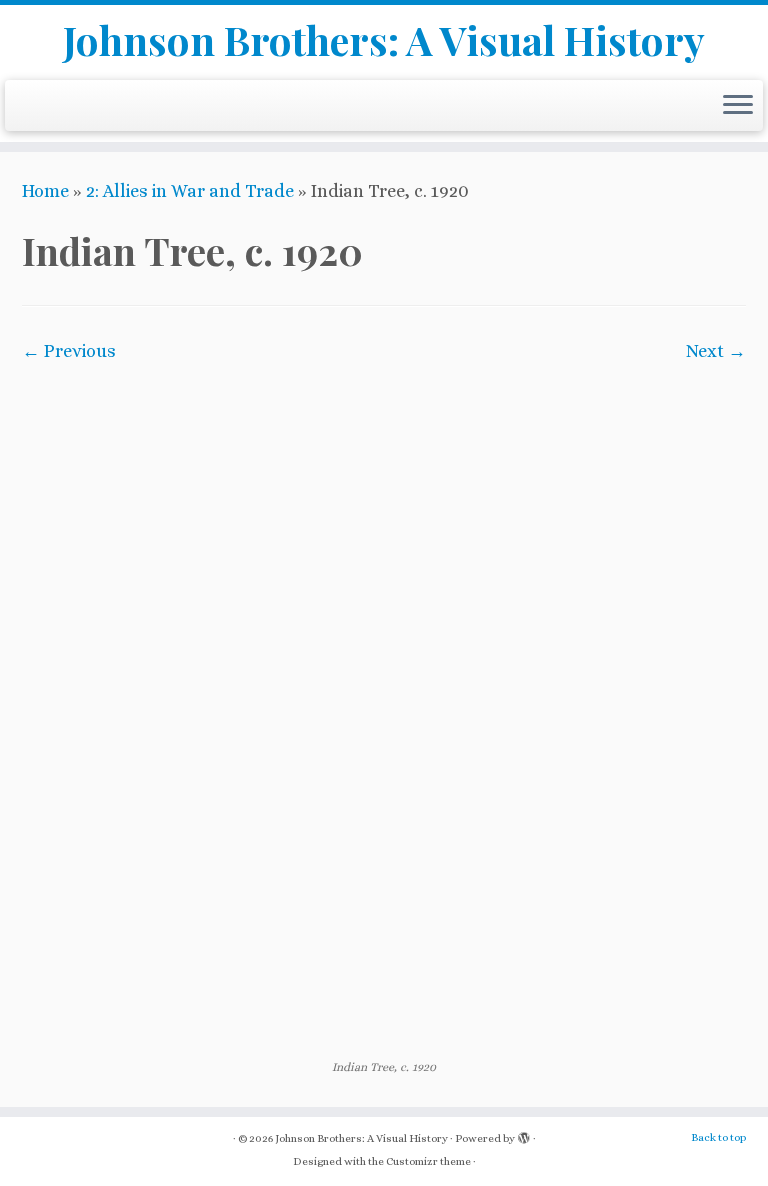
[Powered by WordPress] (524, 1135)
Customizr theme (428, 1161)
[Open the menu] (738, 106)
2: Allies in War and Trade (190, 191)
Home (45, 191)
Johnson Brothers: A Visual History (384, 40)
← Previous (69, 351)
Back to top (718, 1137)
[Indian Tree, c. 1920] (384, 710)
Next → (716, 351)
